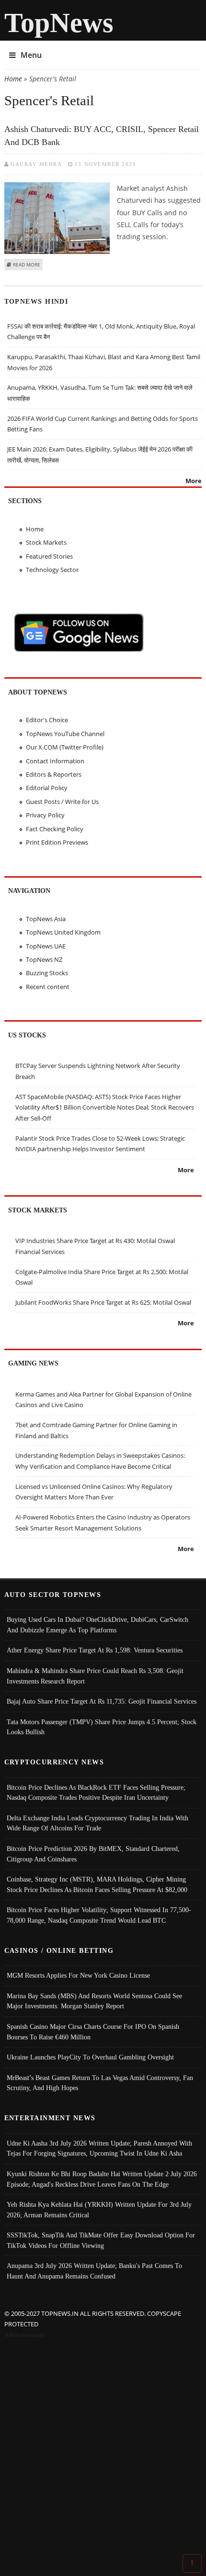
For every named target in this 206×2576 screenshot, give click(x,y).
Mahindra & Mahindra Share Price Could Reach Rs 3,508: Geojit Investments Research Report (95, 1676)
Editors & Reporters (54, 774)
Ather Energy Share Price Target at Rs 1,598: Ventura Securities (95, 1650)
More (194, 481)
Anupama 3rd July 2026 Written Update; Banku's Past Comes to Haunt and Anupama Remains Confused (94, 2271)
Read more (27, 264)
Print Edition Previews (57, 842)
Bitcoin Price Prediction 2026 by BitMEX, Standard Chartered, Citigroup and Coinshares (93, 1854)
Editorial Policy (47, 788)
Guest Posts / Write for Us (62, 802)
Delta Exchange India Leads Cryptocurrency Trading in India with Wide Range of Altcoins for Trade (97, 1823)
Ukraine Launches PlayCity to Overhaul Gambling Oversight (90, 2057)
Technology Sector (52, 570)
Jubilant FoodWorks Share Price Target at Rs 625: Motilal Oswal (103, 1302)
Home (13, 79)
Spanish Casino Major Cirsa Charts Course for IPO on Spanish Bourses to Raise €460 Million (93, 2032)
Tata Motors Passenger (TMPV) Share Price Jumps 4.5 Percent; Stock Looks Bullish (102, 1727)
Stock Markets (46, 542)
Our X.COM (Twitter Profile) (65, 747)
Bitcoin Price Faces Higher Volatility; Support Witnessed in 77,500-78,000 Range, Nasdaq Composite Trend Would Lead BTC (99, 1915)
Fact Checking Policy (55, 829)
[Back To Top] (192, 2563)
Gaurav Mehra (36, 164)
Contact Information (55, 761)
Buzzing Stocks (47, 973)
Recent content (48, 987)
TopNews (59, 23)
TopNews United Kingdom (63, 932)
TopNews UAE (46, 946)
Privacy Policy (45, 815)
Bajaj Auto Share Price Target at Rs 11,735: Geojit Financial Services (102, 1701)
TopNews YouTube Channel (65, 734)
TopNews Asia (46, 919)
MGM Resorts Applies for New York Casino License (78, 1975)
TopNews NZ (44, 959)
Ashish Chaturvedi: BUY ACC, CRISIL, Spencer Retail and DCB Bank (102, 136)
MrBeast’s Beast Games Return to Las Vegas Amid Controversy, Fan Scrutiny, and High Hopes (100, 2083)
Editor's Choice (47, 720)
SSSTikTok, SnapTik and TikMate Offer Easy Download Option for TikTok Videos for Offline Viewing (101, 2240)
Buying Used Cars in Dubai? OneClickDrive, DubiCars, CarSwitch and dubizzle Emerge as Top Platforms (97, 1625)
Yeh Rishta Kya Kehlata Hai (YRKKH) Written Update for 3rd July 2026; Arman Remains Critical (99, 2210)
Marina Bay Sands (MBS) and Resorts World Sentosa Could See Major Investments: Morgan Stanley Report (94, 2001)
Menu (31, 55)
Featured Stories (49, 556)
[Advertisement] (103, 2448)
